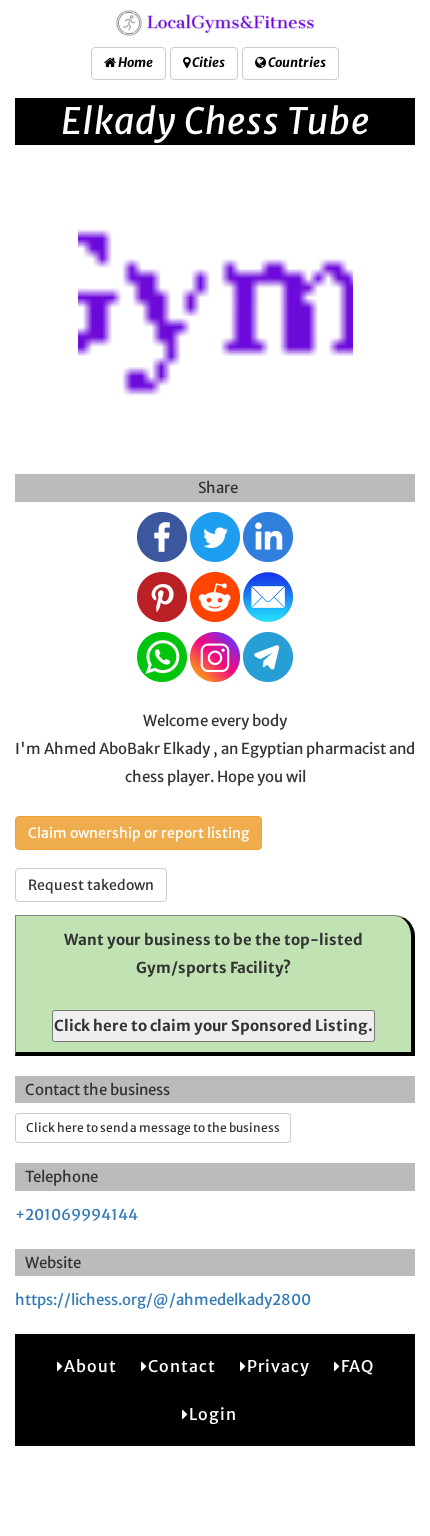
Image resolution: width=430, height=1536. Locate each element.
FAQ (357, 1366)
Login (213, 1414)
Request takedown (91, 885)
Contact (182, 1366)
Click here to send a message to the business (153, 1127)
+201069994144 (76, 1214)
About (90, 1366)
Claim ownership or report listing (138, 833)
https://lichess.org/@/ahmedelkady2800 (163, 1299)
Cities (207, 62)
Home (134, 62)
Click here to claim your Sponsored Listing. (213, 1025)
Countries (296, 62)
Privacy (278, 1366)
